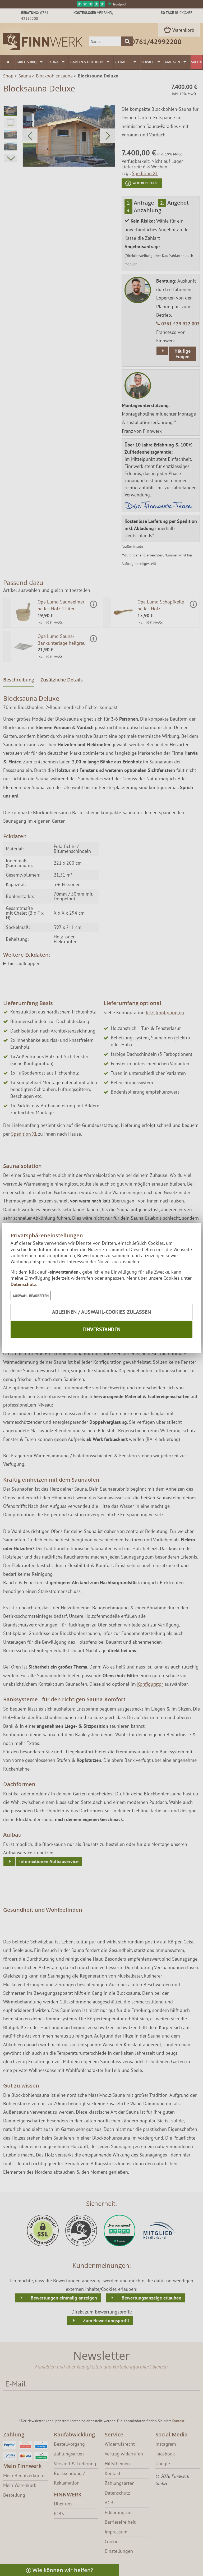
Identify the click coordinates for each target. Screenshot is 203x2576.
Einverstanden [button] (101, 1329)
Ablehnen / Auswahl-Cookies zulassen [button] (101, 1312)
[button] (31, 1296)
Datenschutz (23, 1284)
